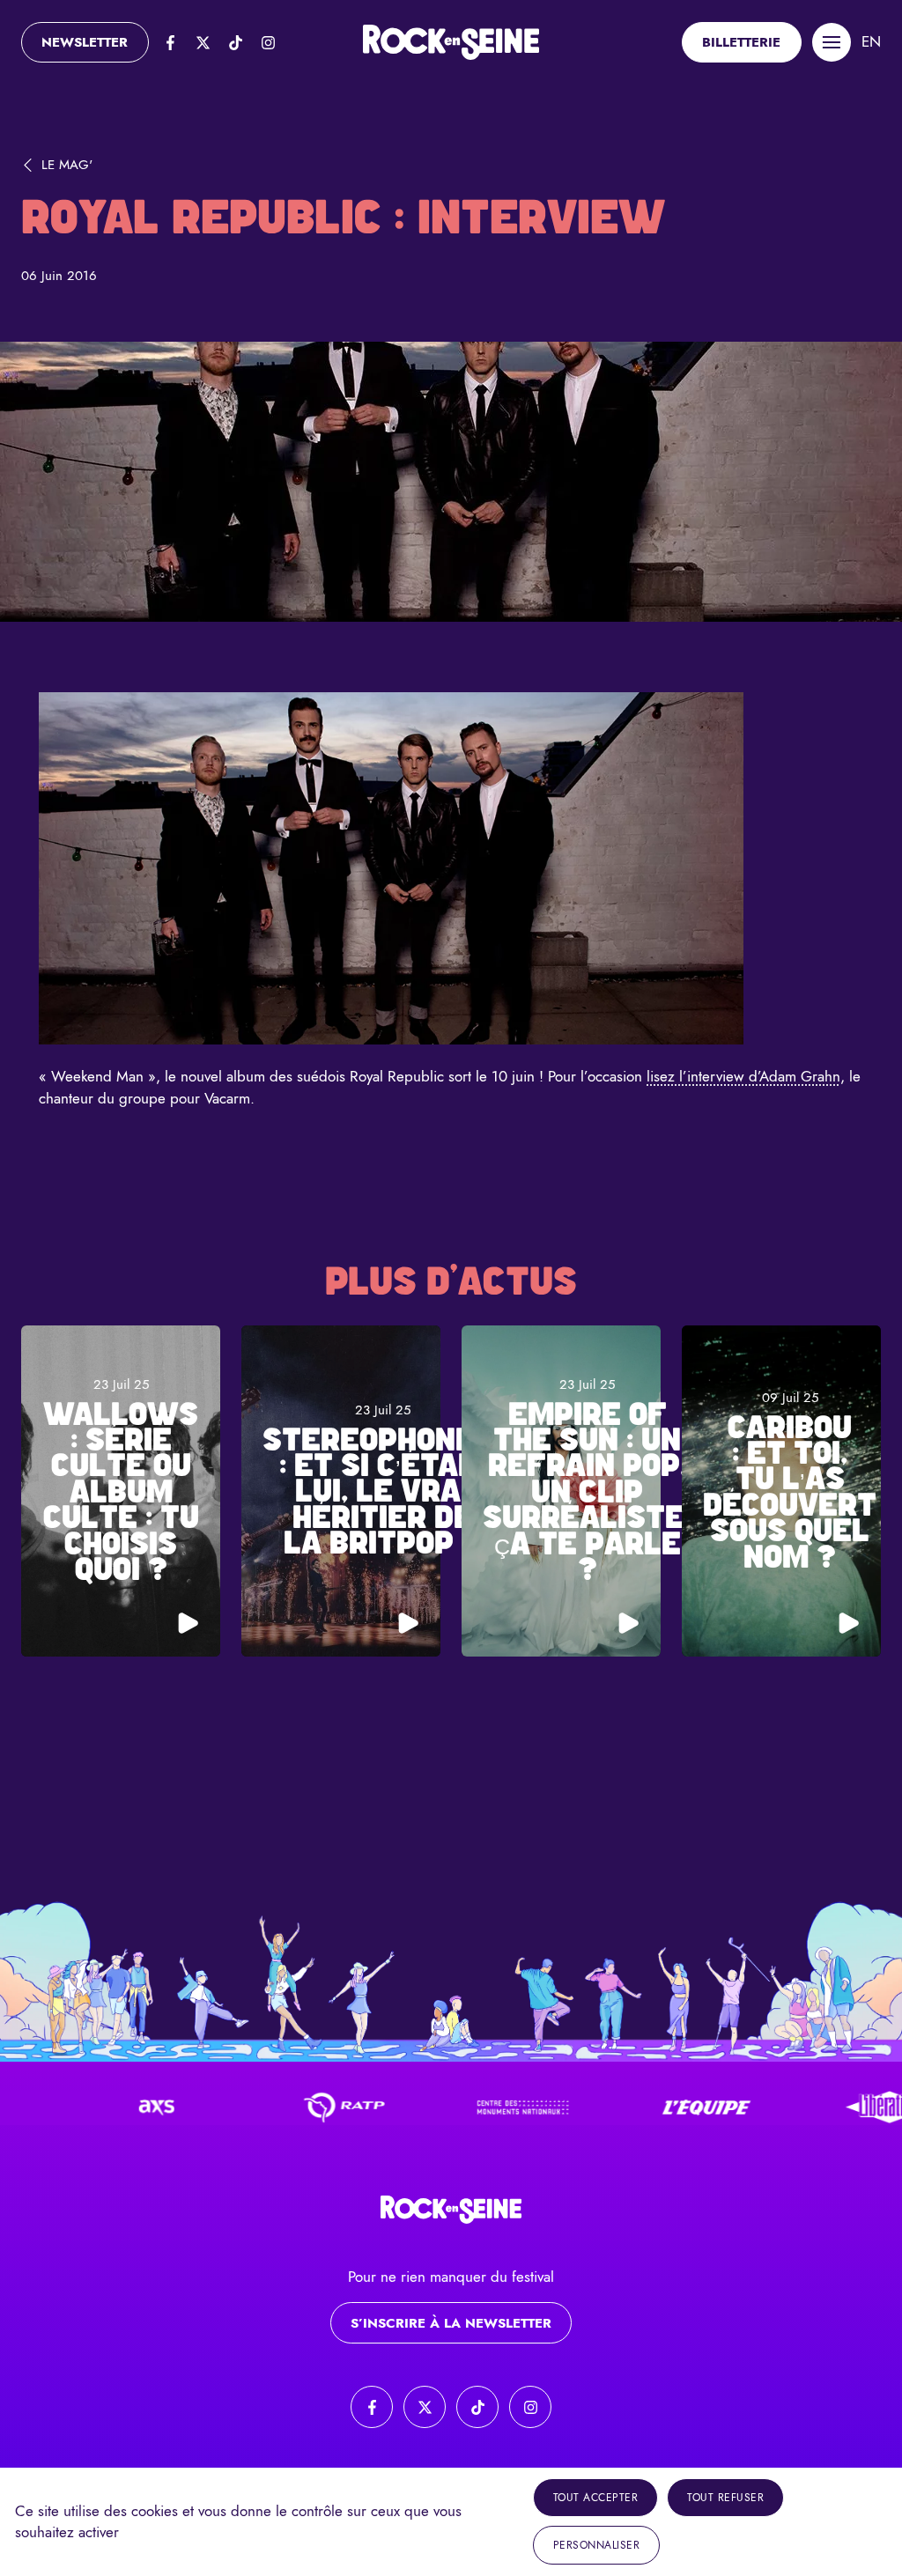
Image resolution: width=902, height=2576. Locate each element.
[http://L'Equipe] (653, 2107)
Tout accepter (596, 2498)
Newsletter (85, 42)
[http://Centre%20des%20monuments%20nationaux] (469, 2107)
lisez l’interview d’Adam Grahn (743, 1076)
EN (871, 41)
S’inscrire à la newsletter (451, 2323)
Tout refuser (725, 2498)
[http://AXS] (103, 2107)
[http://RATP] (286, 2107)
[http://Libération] (836, 2107)
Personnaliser (597, 2545)
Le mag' (67, 165)
